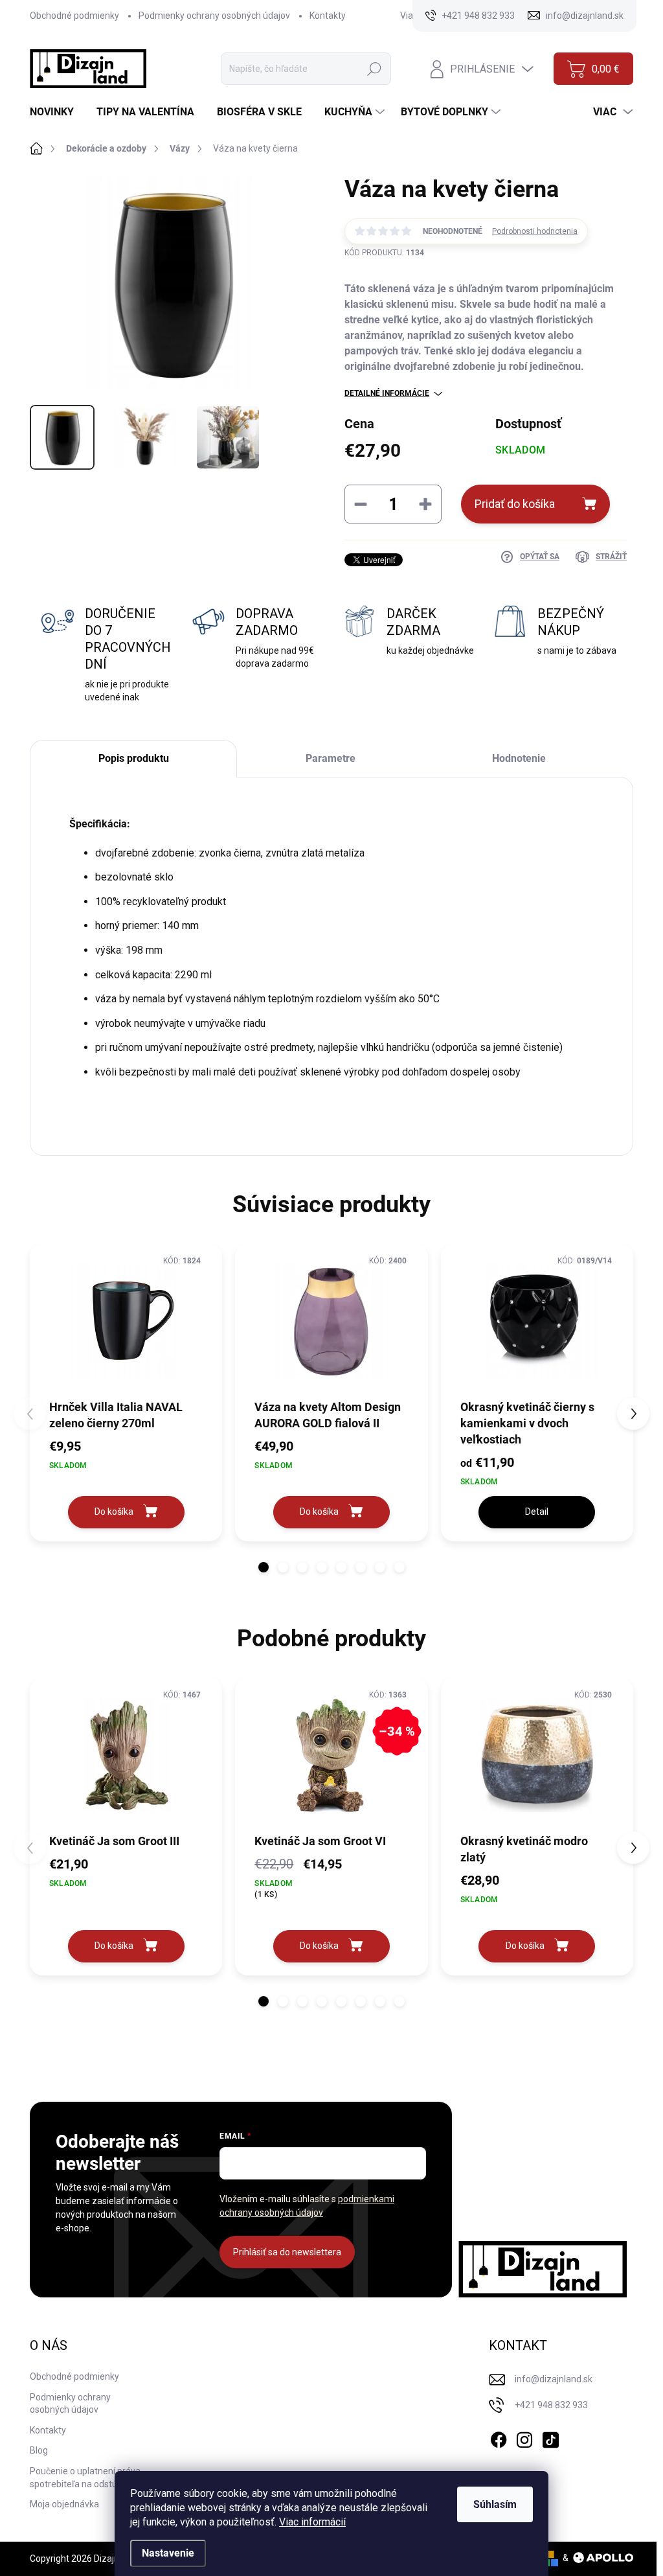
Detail (537, 1512)
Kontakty (328, 16)
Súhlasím (495, 2504)
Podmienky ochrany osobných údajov (214, 16)
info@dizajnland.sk (554, 2379)
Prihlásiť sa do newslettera (287, 2252)
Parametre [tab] (331, 758)
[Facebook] (499, 2437)
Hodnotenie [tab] (519, 758)
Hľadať (374, 69)
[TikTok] (550, 2437)
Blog (39, 2450)
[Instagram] (524, 2437)
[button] (264, 1567)
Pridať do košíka (515, 504)
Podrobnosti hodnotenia (535, 231)
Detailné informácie (387, 393)
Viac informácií (312, 2522)
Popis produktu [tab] (134, 758)
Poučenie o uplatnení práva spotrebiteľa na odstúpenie (85, 2478)
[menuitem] (57, 112)
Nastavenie (168, 2553)
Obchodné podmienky (74, 16)
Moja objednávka (64, 2504)
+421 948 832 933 (551, 2405)
